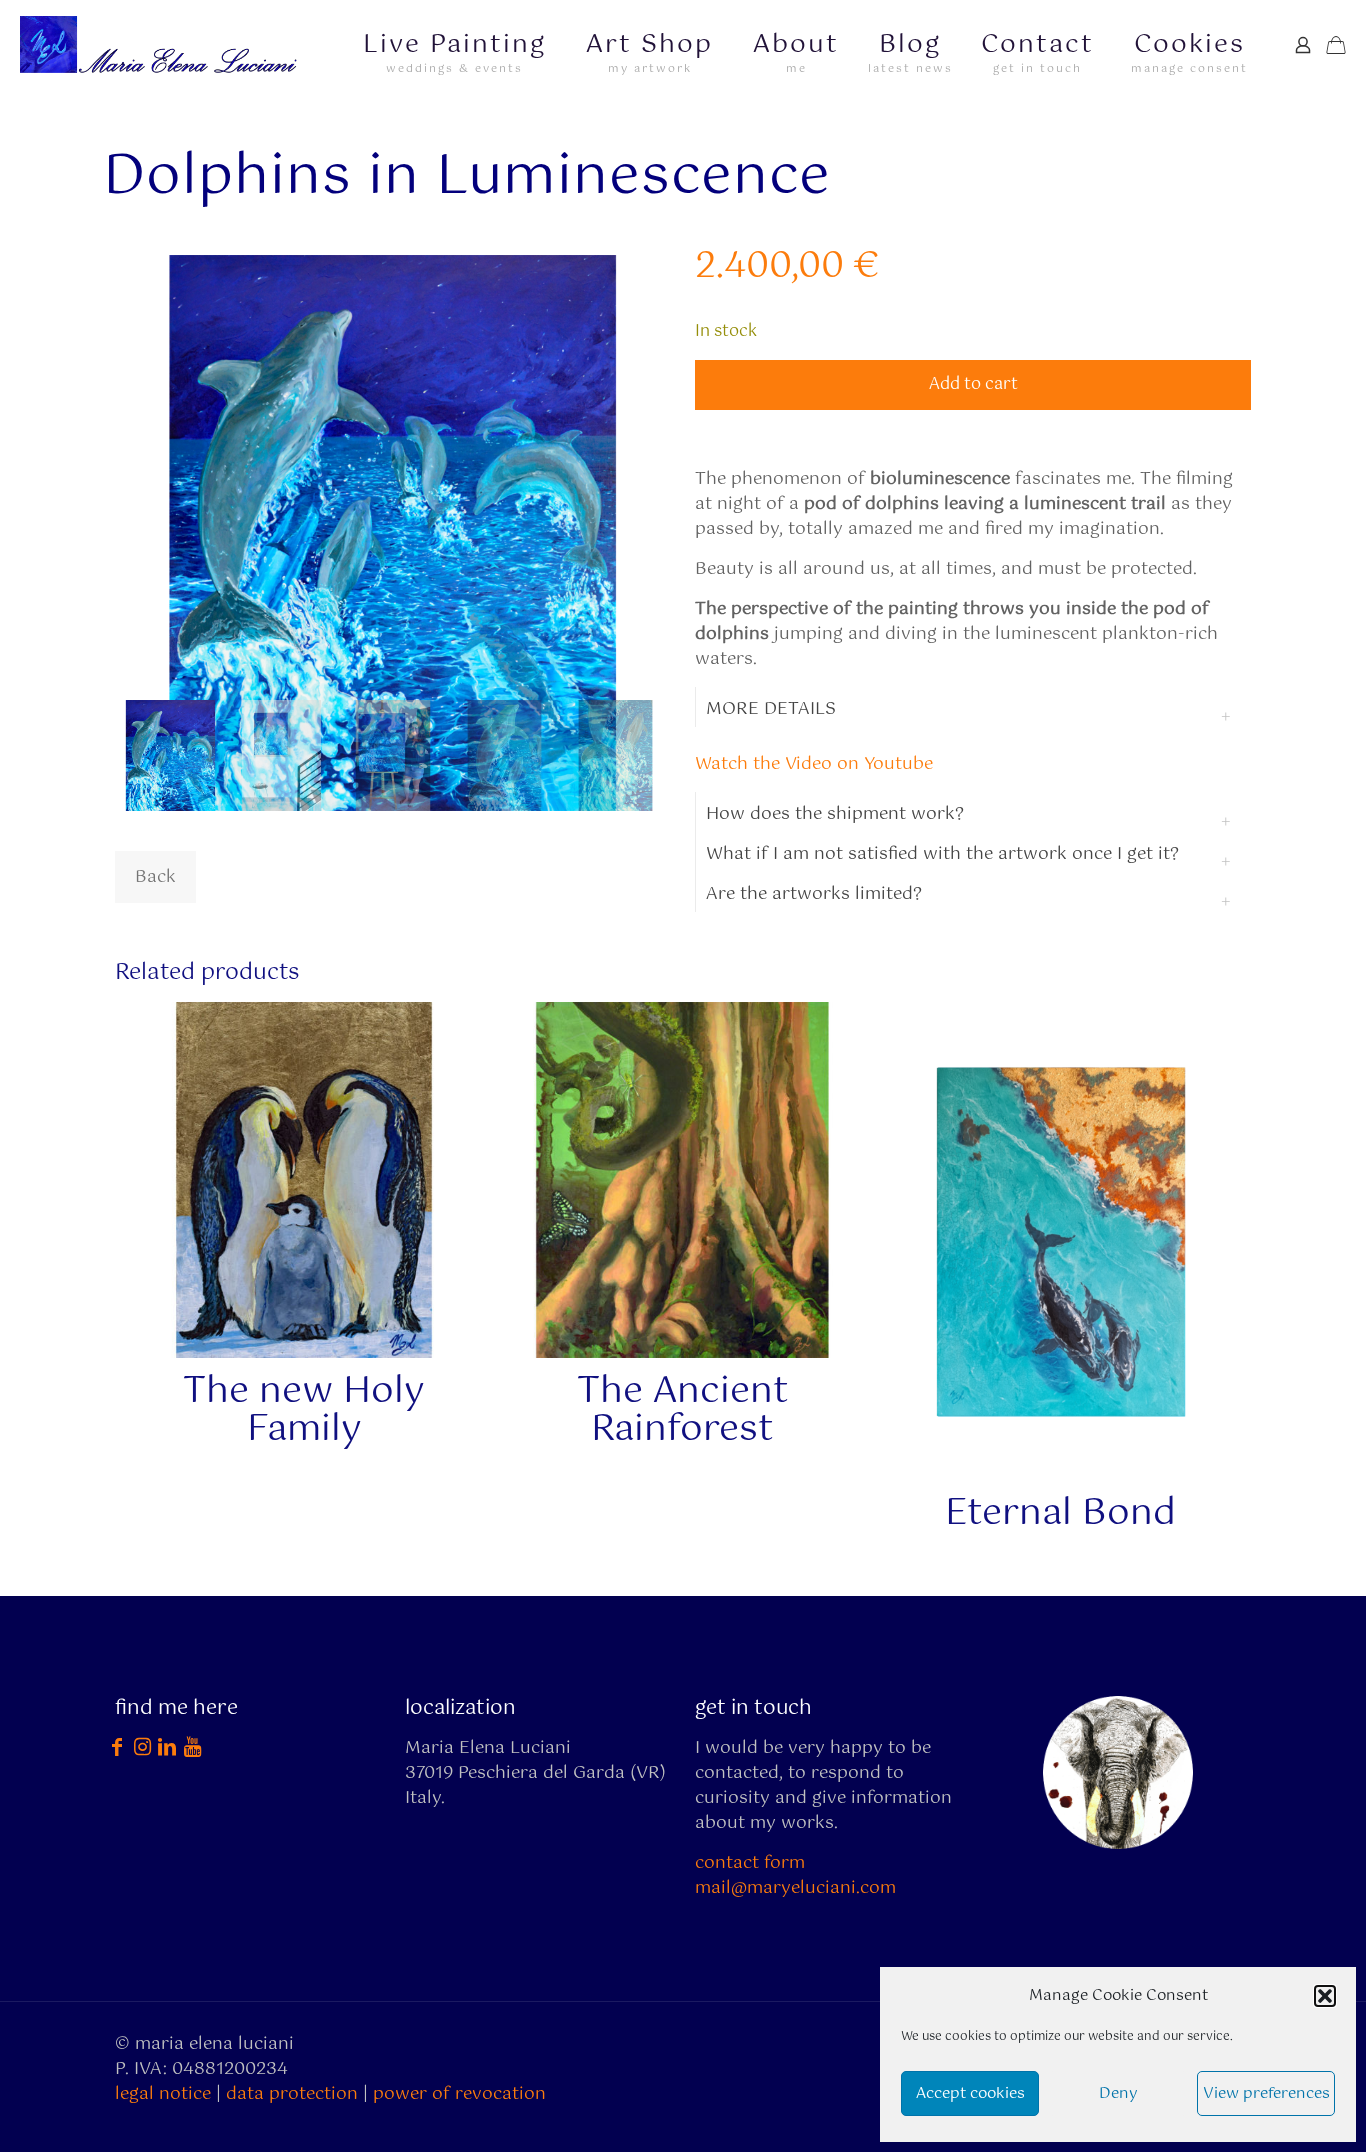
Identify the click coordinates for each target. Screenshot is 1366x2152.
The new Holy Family (304, 1411)
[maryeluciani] (163, 45)
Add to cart (973, 384)
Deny (1118, 2093)
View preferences (1266, 2093)
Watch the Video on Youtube (814, 764)
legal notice (163, 2094)
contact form (750, 1863)
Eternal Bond (1060, 1514)
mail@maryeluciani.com (795, 1888)
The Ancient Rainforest (682, 1411)
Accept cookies (970, 2093)
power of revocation (459, 2094)
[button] (1325, 1996)
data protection (292, 2094)
